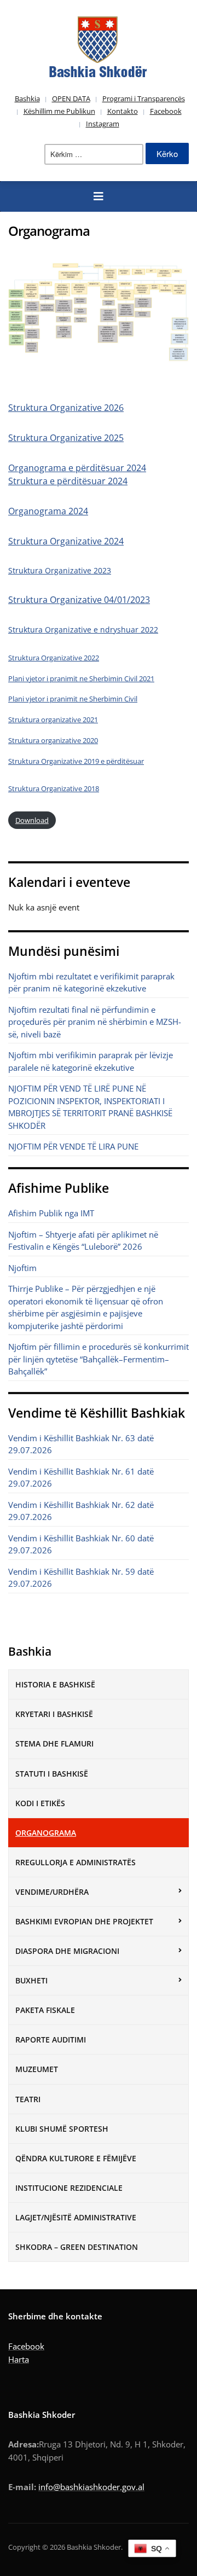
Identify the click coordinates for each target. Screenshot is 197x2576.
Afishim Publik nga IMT (51, 1213)
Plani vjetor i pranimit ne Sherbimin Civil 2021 (81, 678)
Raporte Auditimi (51, 2040)
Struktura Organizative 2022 (54, 658)
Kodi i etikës (40, 1803)
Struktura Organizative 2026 (66, 408)
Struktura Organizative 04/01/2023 (79, 600)
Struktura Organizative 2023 (60, 570)
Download (32, 820)
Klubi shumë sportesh (62, 2129)
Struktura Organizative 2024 (66, 541)
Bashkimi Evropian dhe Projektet (84, 1921)
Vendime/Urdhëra (52, 1892)
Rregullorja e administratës (76, 1862)
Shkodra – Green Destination (77, 2247)
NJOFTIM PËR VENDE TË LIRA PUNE (73, 1146)
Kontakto (123, 111)
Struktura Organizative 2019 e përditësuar (76, 761)
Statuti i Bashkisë (52, 1774)
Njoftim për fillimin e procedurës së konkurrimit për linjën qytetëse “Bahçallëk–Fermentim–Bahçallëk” (99, 1359)
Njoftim (22, 1268)
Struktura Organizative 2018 (54, 788)
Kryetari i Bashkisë (54, 1714)
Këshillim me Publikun (59, 111)
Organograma (46, 1833)
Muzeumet (37, 2069)
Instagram (103, 124)
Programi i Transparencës (144, 98)
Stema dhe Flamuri (54, 1744)
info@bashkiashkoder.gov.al (91, 2487)
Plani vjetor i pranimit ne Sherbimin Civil (73, 699)
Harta (19, 2359)
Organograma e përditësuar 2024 (77, 468)
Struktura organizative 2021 (53, 720)
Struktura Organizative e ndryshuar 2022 (83, 630)
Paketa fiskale (45, 2010)
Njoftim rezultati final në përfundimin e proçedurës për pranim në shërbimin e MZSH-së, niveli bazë (95, 1022)
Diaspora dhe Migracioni (67, 1951)
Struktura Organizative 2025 (66, 438)
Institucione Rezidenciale (69, 2188)
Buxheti (31, 1980)
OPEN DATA (71, 98)
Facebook (166, 111)
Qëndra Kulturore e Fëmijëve (76, 2158)
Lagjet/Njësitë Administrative (76, 2217)
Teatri (28, 2099)
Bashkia (27, 98)
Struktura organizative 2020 (53, 740)
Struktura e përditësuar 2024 (68, 481)
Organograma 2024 (48, 511)
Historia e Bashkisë (55, 1684)
